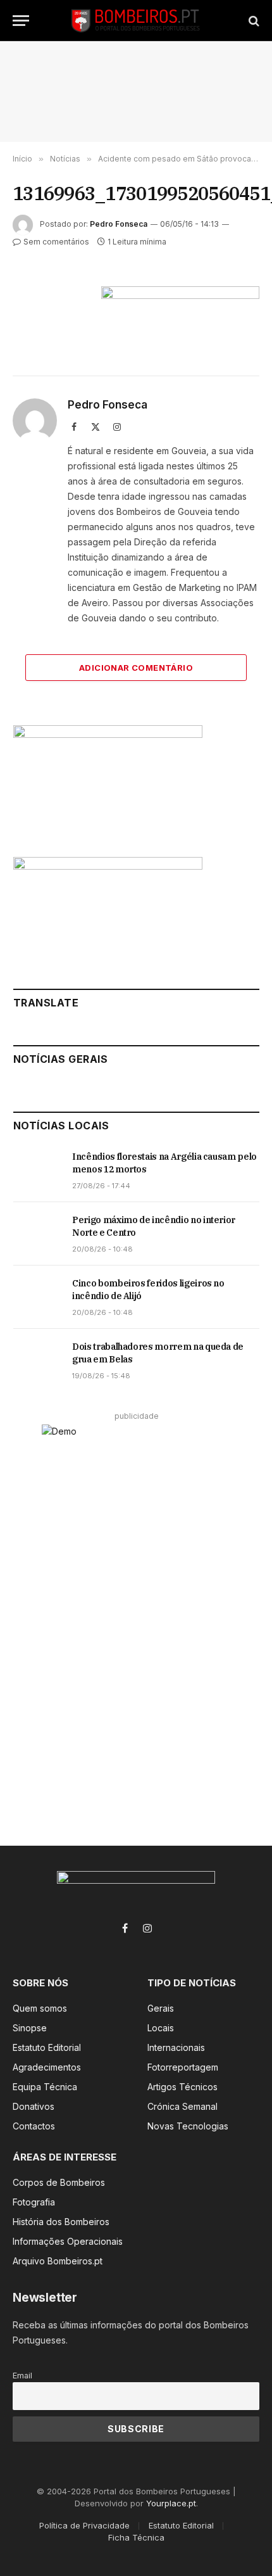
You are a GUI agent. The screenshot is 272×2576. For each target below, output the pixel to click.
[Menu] (21, 21)
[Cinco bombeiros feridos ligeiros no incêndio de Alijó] (37, 1297)
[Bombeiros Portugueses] (136, 21)
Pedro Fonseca (119, 224)
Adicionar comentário (136, 668)
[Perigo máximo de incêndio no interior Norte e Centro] (37, 1234)
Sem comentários (56, 242)
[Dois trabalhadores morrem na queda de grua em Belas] (37, 1361)
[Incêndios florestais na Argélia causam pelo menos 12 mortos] (37, 1171)
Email (22, 2376)
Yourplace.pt (171, 2503)
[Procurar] (253, 21)
